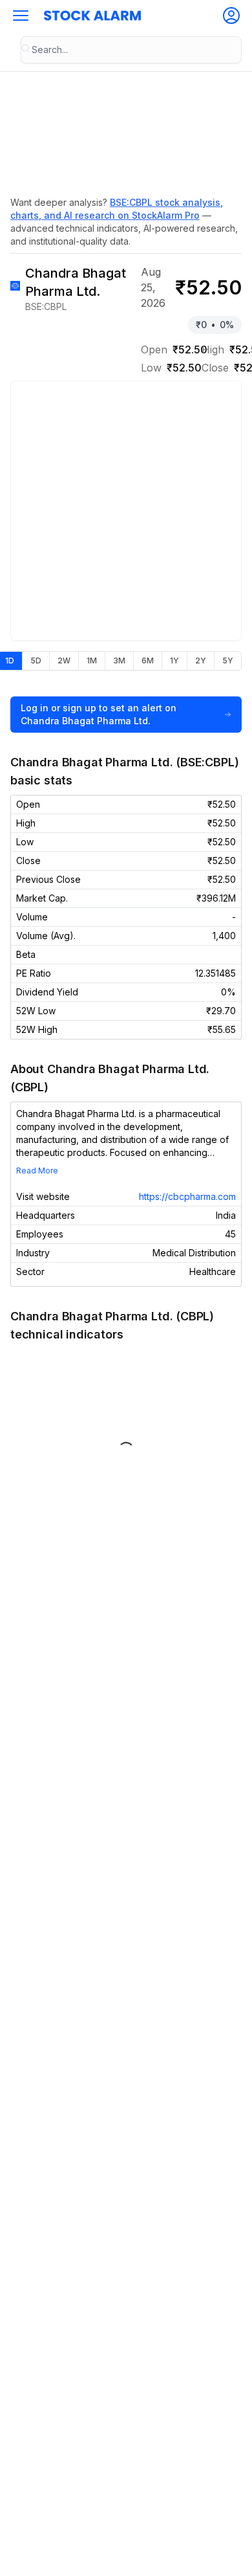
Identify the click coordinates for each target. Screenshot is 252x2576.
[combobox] (131, 50)
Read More (37, 1171)
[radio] (36, 661)
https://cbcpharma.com (187, 1196)
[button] (21, 16)
